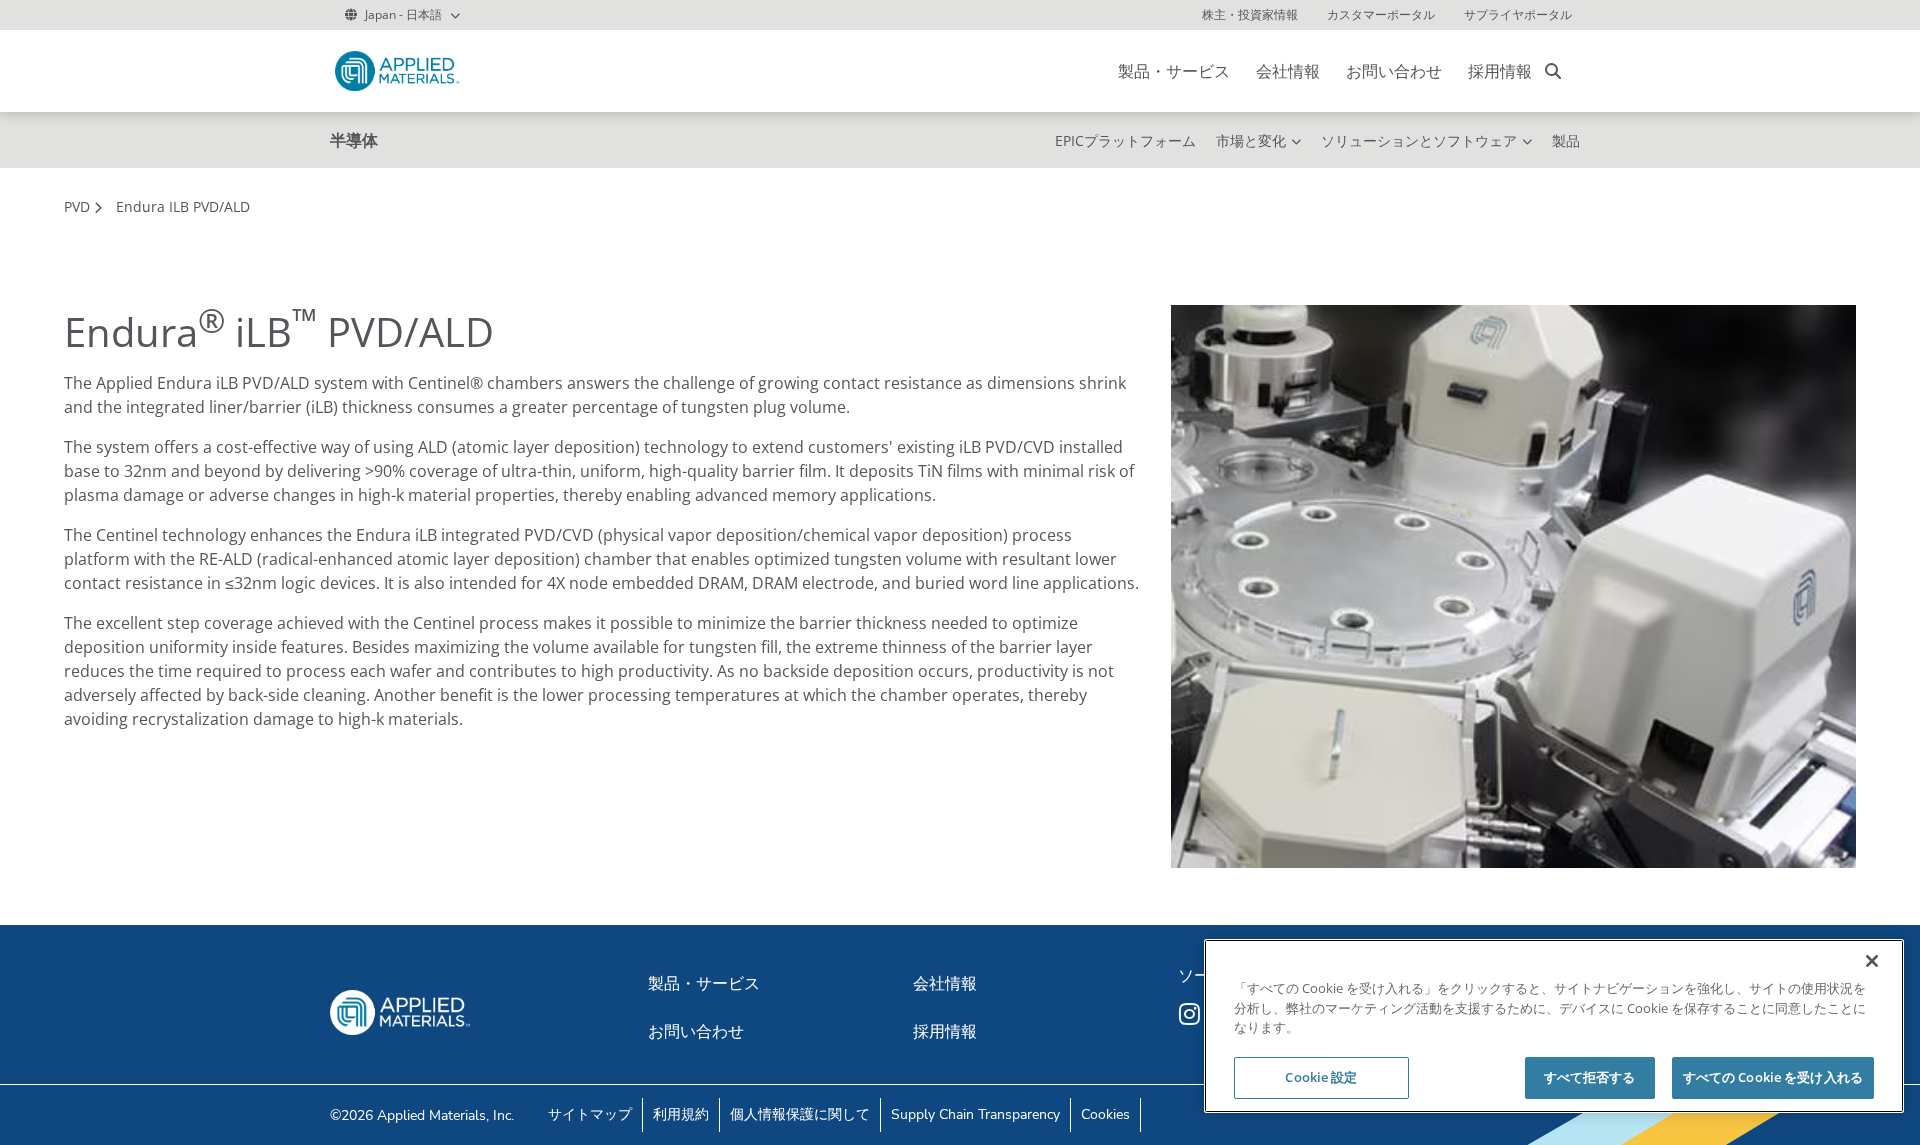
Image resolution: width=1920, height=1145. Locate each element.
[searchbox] (1553, 71)
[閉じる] (1872, 961)
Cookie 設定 (1321, 1077)
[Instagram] (1192, 1014)
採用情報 (1500, 71)
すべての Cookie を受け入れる (1773, 1077)
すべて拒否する (1590, 1077)
